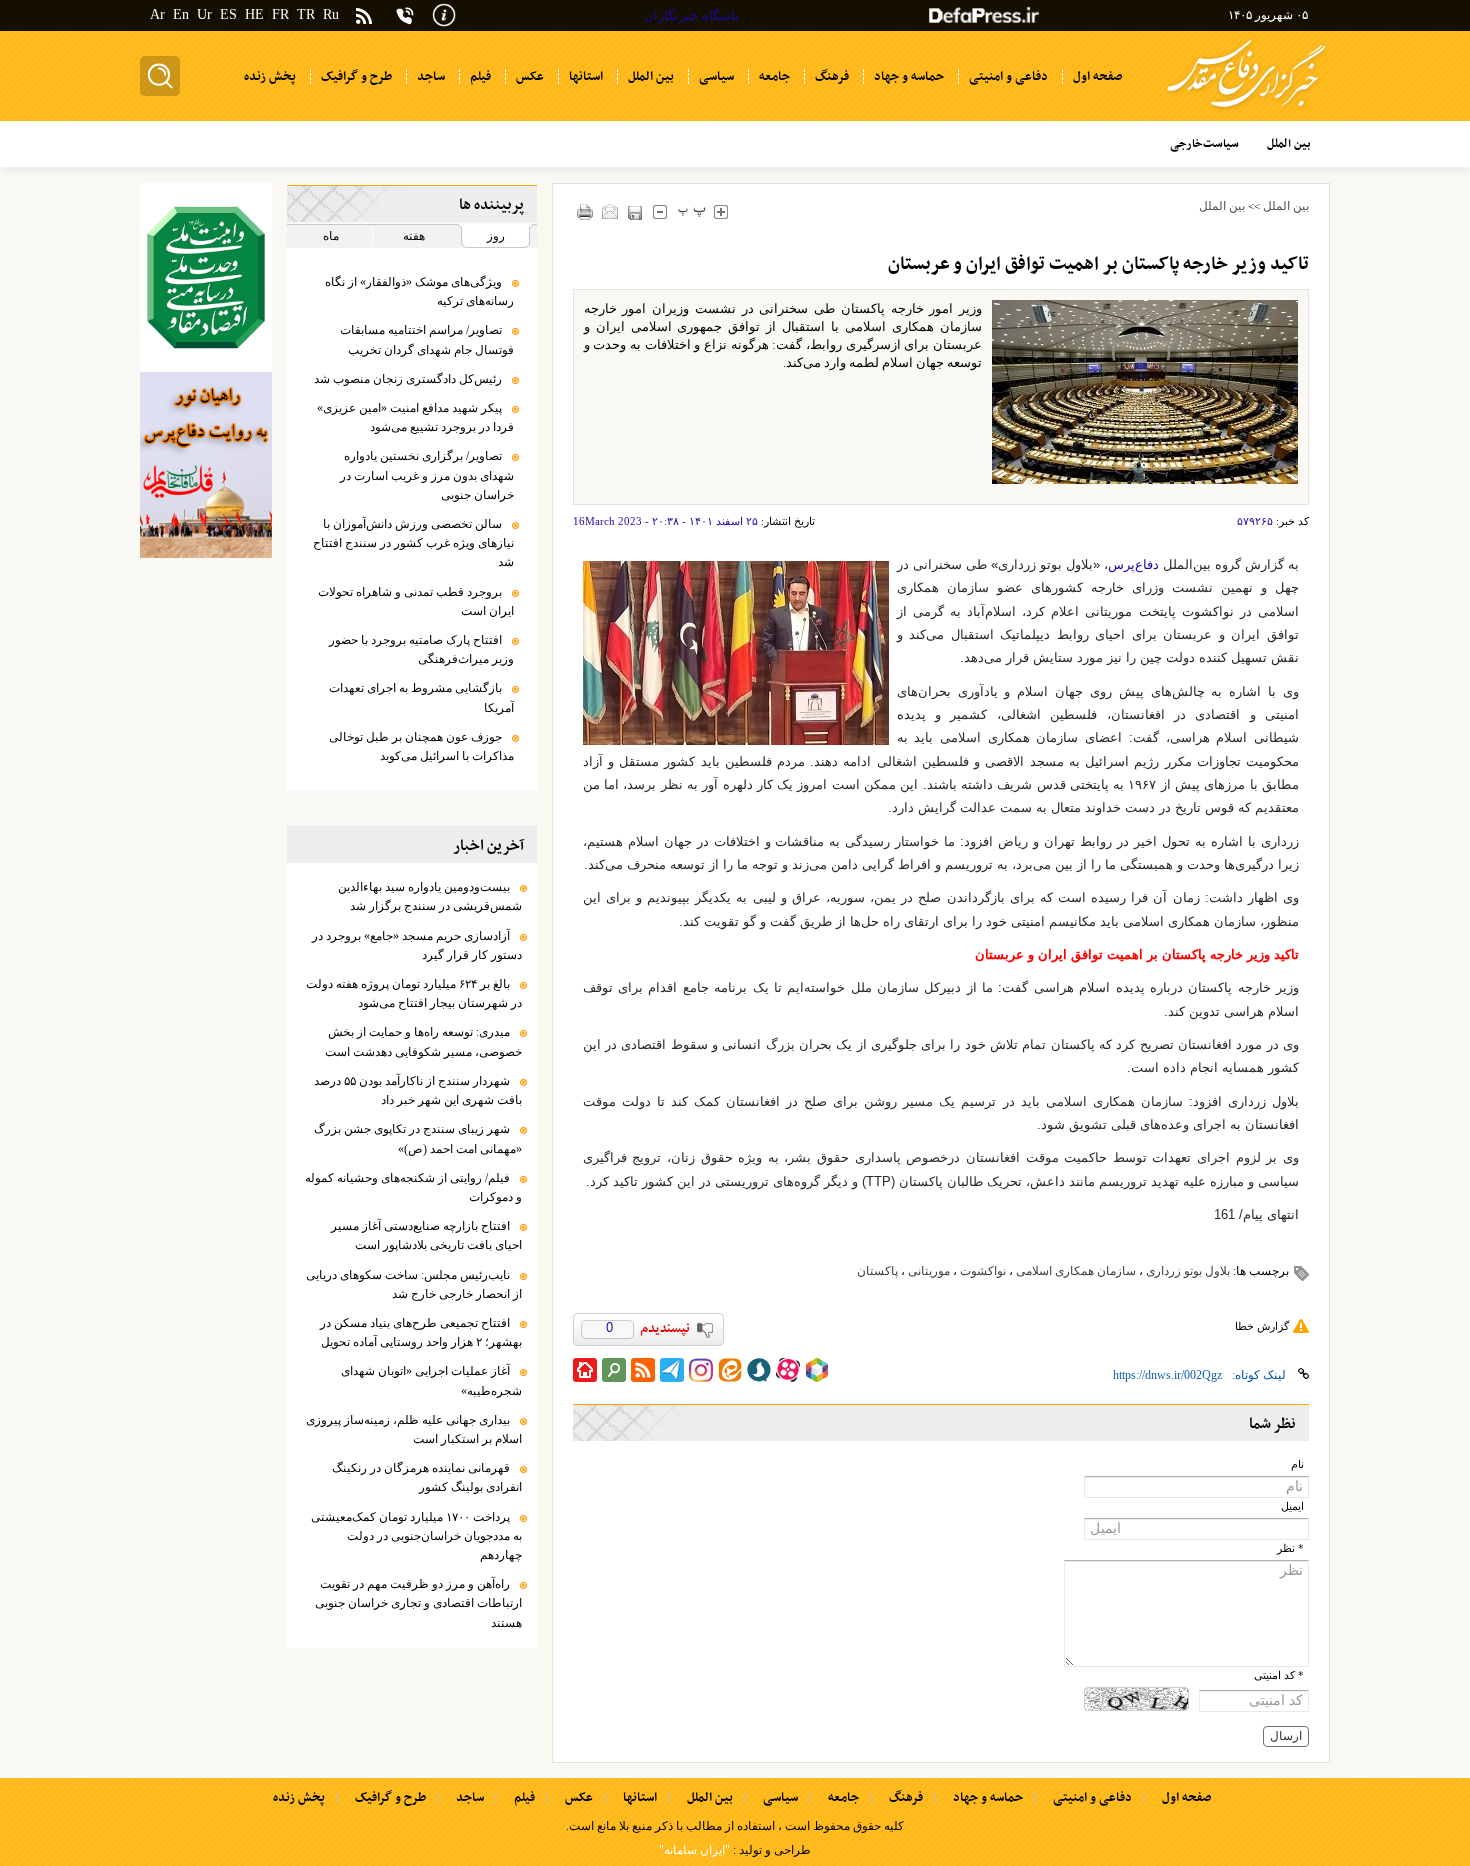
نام (1297, 1464)
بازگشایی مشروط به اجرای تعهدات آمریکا (421, 697)
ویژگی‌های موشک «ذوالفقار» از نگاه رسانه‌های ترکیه (419, 291)
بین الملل (1286, 206)
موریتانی (929, 1271)
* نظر (1290, 1548)
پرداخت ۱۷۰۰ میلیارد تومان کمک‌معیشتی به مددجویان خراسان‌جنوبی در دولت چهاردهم (416, 1536)
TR (306, 14)
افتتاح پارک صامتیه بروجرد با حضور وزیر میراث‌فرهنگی (421, 649)
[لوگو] (1246, 110)
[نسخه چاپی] (585, 211)
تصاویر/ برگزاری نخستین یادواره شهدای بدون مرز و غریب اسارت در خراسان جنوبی (427, 475)
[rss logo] (364, 17)
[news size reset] (692, 211)
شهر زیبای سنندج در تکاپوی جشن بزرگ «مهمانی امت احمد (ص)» (418, 1138)
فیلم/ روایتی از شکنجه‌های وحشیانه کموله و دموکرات (413, 1187)
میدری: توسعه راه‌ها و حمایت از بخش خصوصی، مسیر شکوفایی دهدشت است (423, 1041)
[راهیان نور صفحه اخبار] (206, 465)
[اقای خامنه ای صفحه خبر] (206, 277)
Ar (157, 14)
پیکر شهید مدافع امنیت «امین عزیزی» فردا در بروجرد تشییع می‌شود (415, 417)
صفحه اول (1186, 1798)
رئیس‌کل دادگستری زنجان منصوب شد (408, 379)
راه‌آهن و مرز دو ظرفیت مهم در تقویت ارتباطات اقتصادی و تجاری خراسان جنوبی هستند (418, 1603)
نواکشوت (983, 1271)
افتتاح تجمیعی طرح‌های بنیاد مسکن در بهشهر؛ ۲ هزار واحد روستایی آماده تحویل (421, 1332)
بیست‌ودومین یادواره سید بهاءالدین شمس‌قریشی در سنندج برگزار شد (430, 896)
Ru (331, 14)
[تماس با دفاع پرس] (405, 15)
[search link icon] (614, 1370)
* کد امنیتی (1279, 1675)
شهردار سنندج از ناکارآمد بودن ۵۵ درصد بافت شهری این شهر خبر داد (418, 1090)
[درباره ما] (444, 13)
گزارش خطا (1262, 1326)
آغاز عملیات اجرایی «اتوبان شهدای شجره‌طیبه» (431, 1380)
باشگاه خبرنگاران (691, 15)
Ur (204, 14)
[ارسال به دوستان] (610, 211)
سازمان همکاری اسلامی (1076, 1271)
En (181, 14)
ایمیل (1292, 1506)
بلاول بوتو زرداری (1188, 1271)
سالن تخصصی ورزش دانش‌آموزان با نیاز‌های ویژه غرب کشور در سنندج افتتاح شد (413, 543)
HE (254, 14)
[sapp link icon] (759, 1370)
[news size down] (660, 211)
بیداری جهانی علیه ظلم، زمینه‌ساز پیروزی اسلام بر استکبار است (414, 1429)
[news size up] (721, 211)
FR (280, 14)
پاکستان (877, 1271)
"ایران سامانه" (694, 1850)
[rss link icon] (643, 1370)
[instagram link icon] (701, 1370)
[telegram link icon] (672, 1370)
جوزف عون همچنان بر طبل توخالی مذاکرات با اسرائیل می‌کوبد (421, 746)
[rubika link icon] (817, 1370)
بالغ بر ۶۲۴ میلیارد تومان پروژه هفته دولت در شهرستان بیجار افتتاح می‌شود (414, 993)
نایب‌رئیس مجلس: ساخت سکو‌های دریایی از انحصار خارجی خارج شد (414, 1284)
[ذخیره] (635, 212)
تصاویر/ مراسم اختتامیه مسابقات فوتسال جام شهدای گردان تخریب (427, 339)
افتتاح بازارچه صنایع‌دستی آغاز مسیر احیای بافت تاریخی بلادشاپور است (426, 1235)
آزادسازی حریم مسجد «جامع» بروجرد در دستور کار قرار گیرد (417, 945)
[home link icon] (585, 1370)
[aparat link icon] (788, 1370)
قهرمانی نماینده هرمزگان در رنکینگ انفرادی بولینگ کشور (427, 1477)
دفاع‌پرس (1133, 564)
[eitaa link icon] (730, 1370)
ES (228, 14)
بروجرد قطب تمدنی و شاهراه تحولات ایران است (416, 601)
